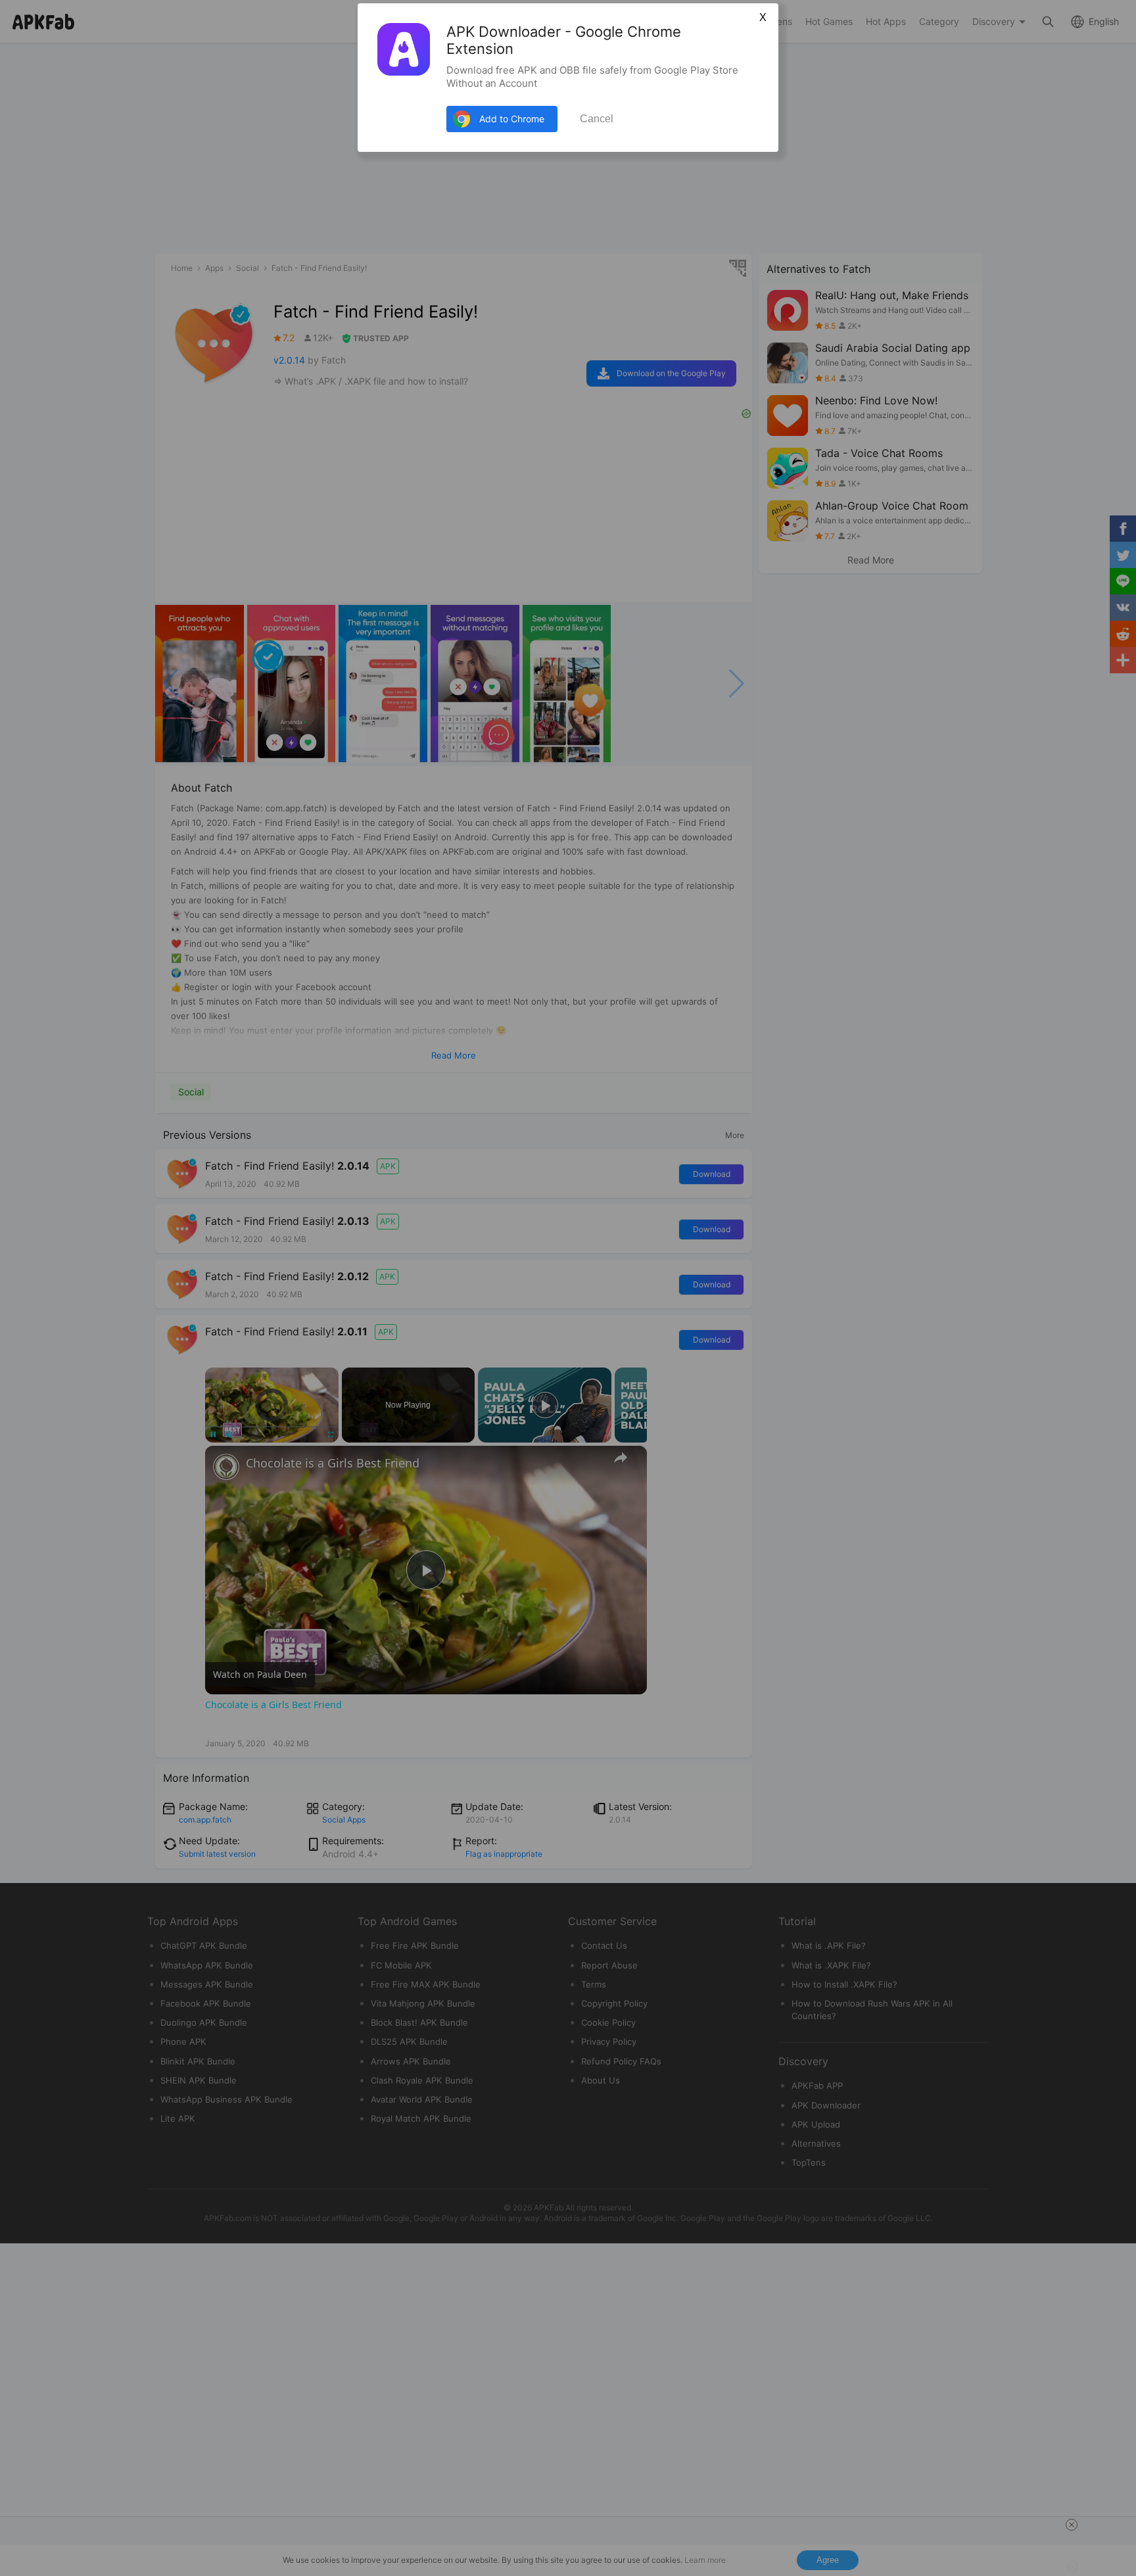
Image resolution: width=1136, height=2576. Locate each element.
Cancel (597, 119)
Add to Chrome (512, 119)
